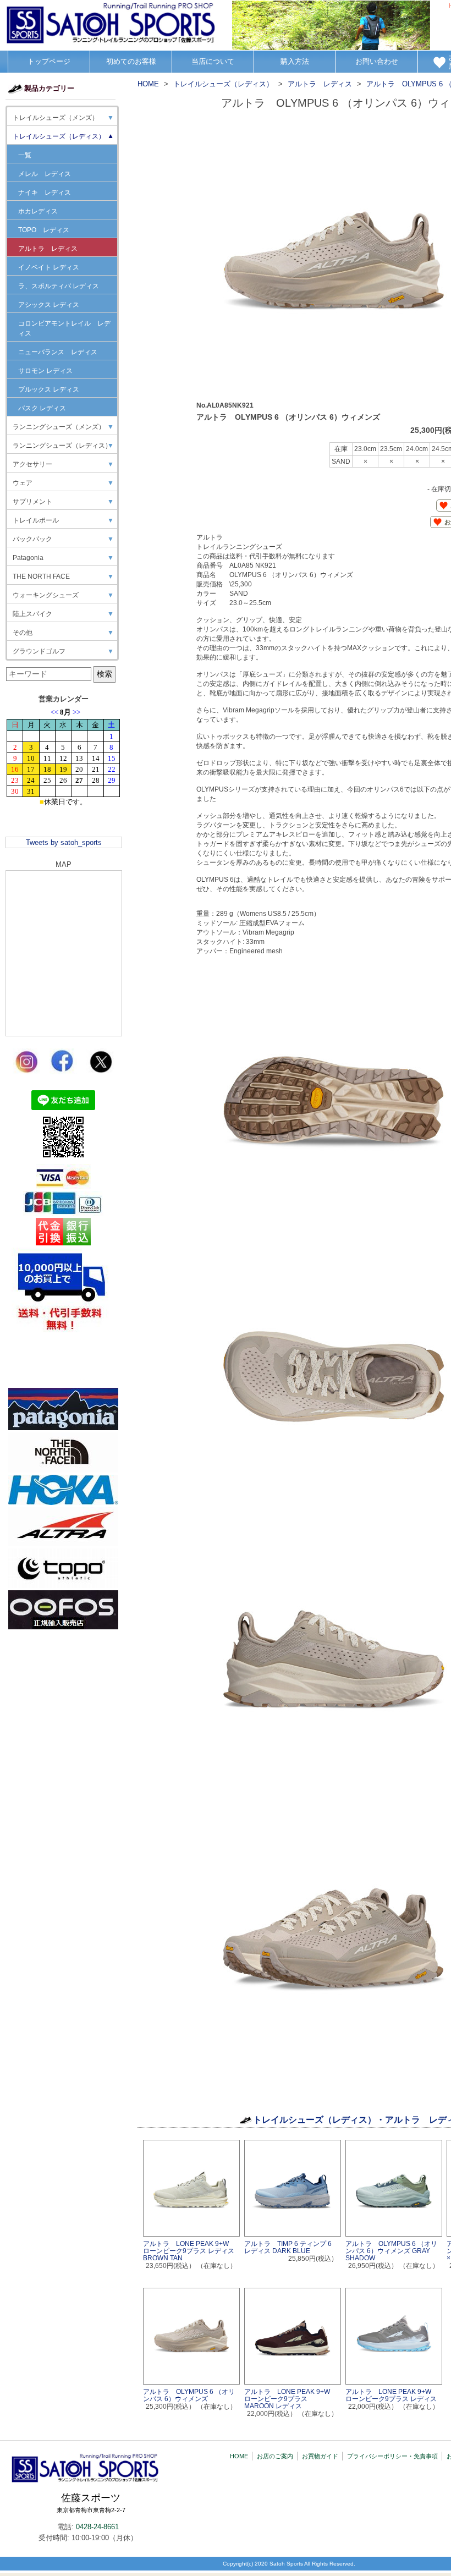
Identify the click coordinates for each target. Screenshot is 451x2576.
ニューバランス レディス (58, 352)
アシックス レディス (49, 305)
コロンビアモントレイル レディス (64, 328)
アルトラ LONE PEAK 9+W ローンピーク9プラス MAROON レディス (290, 2399)
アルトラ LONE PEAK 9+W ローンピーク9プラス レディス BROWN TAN (189, 2251)
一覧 (25, 155)
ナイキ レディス (45, 193)
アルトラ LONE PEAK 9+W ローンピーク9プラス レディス (392, 2395)
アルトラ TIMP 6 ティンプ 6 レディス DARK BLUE (288, 2247)
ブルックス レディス (49, 389)
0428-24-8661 (97, 2527)
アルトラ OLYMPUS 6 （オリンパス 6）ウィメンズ (189, 2395)
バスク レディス (42, 408)
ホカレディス (38, 211)
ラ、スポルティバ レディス (59, 286)
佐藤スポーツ (91, 2503)
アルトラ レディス (48, 249)
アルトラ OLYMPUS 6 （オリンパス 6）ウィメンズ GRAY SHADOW (391, 2251)
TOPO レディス (44, 230)
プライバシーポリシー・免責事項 (392, 2456)
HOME (239, 2456)
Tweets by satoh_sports (64, 842)
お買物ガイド (320, 2456)
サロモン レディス (45, 371)
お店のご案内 (275, 2456)
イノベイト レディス (49, 267)
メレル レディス (45, 174)
